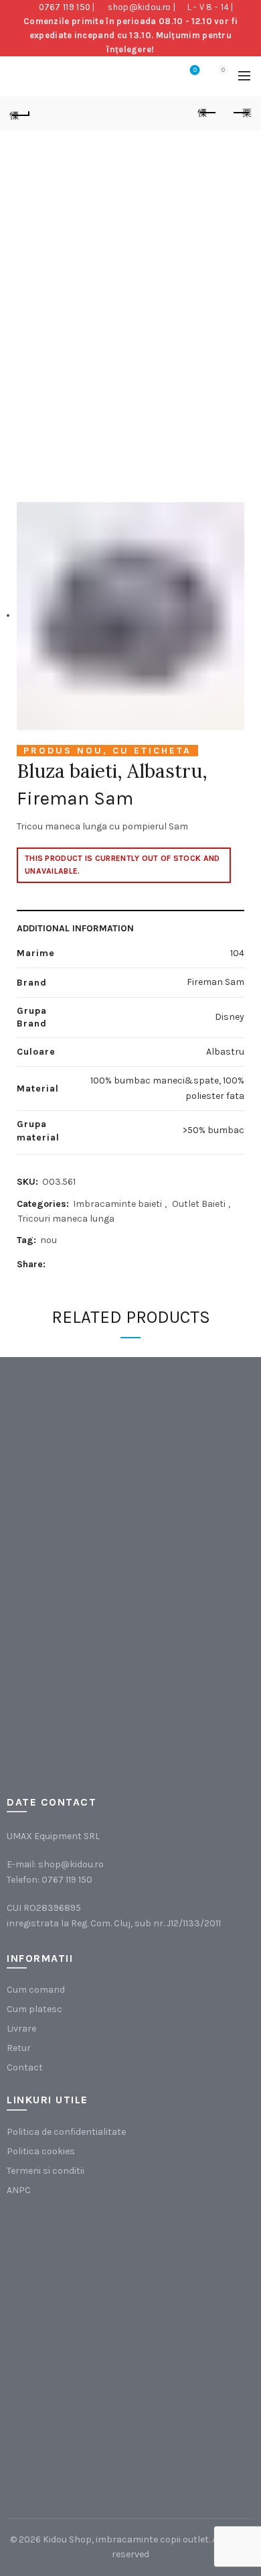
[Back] (20, 113)
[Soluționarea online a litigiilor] (74, 2417)
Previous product (207, 113)
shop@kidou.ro (139, 7)
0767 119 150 (65, 7)
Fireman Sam (75, 798)
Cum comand (36, 1990)
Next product (241, 113)
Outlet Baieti (199, 1204)
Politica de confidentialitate (66, 2132)
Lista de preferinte (195, 70)
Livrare (21, 2029)
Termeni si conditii (46, 2171)
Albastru (225, 1052)
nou (49, 1240)
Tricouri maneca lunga (66, 1219)
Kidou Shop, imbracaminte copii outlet (126, 2539)
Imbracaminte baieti (117, 1204)
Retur (19, 2048)
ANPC (19, 2190)
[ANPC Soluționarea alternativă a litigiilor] (74, 2282)
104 (237, 953)
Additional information (75, 928)
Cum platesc (34, 2009)
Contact (25, 2067)
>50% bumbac (213, 1130)
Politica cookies (41, 2151)
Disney (230, 1017)
